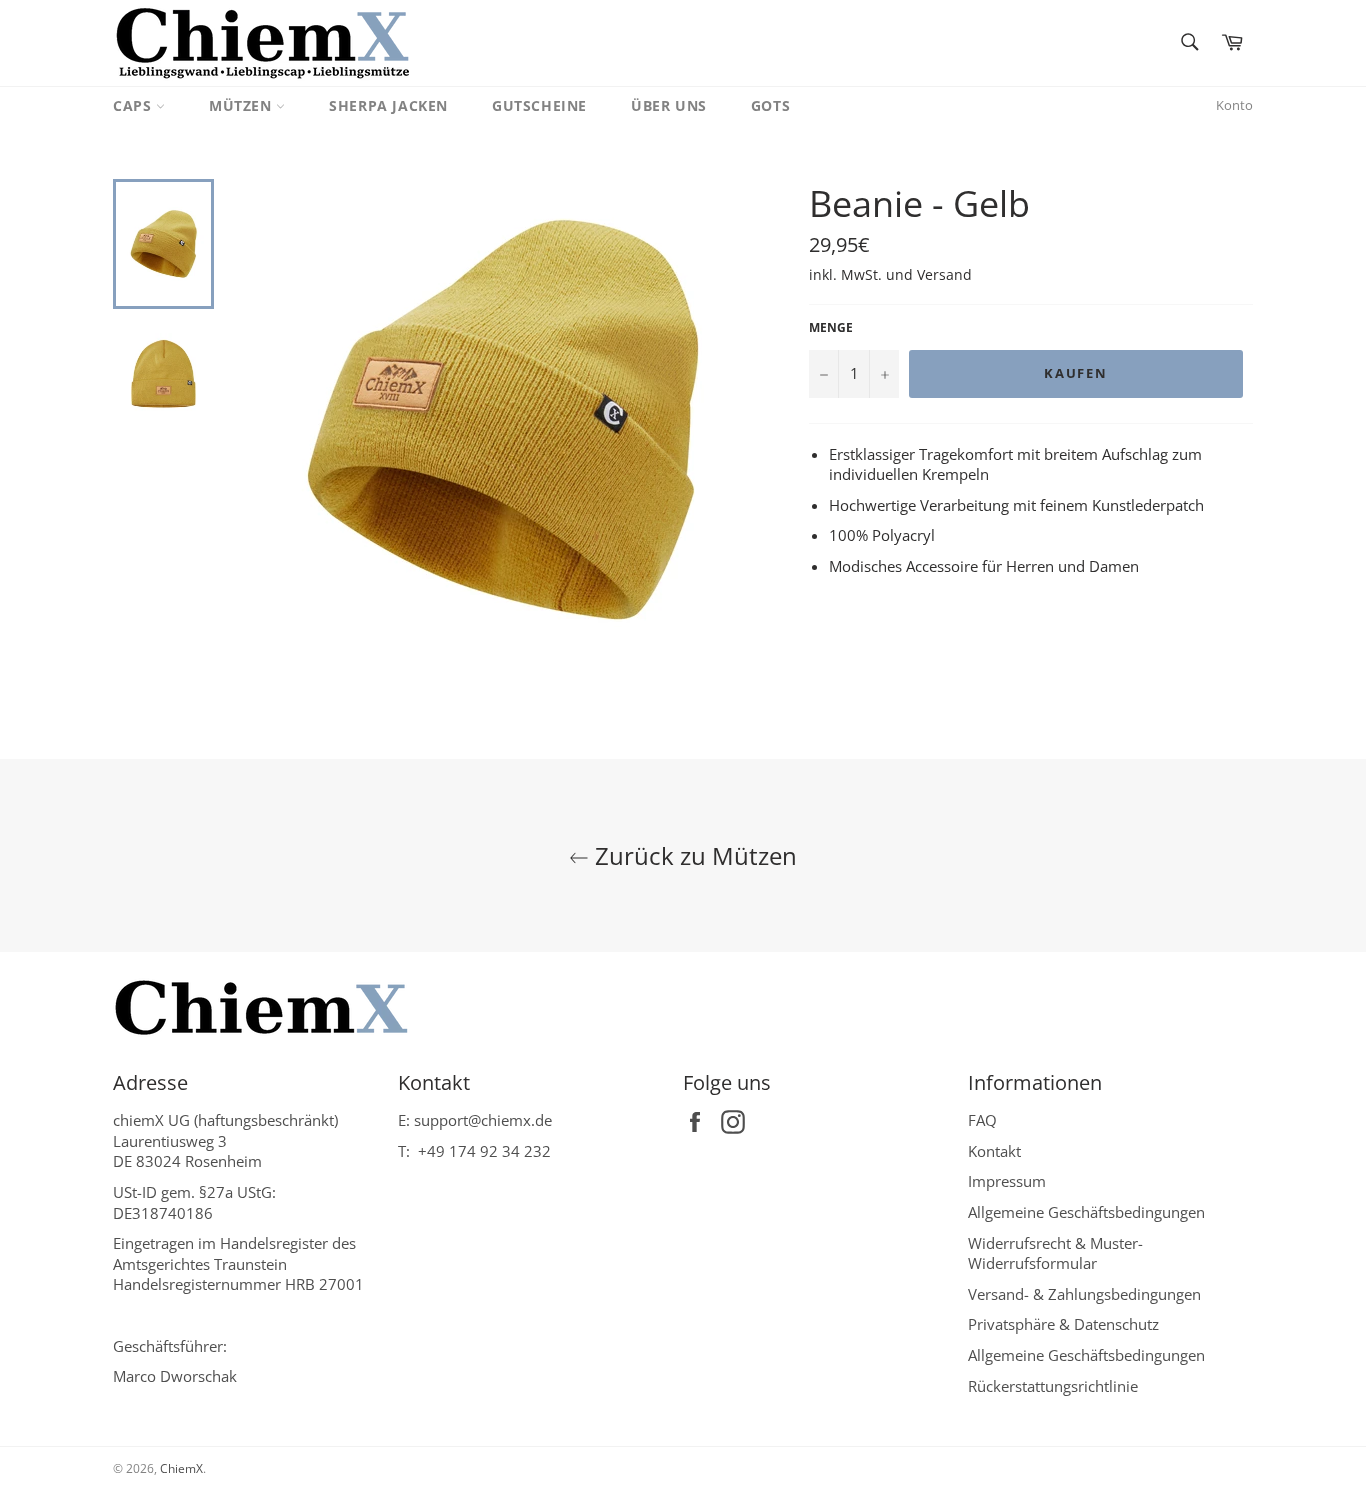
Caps (134, 105)
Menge (831, 328)
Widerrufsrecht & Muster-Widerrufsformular (1055, 1253)
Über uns (669, 105)
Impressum (1007, 1181)
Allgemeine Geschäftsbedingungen (1086, 1212)
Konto (1234, 105)
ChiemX (181, 1468)
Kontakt (994, 1151)
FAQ (982, 1120)
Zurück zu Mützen (693, 855)
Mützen (242, 105)
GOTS (770, 105)
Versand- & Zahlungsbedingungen (1084, 1294)
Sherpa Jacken (388, 105)
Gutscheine (539, 105)
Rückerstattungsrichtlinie (1053, 1386)
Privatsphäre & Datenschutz (1063, 1324)
